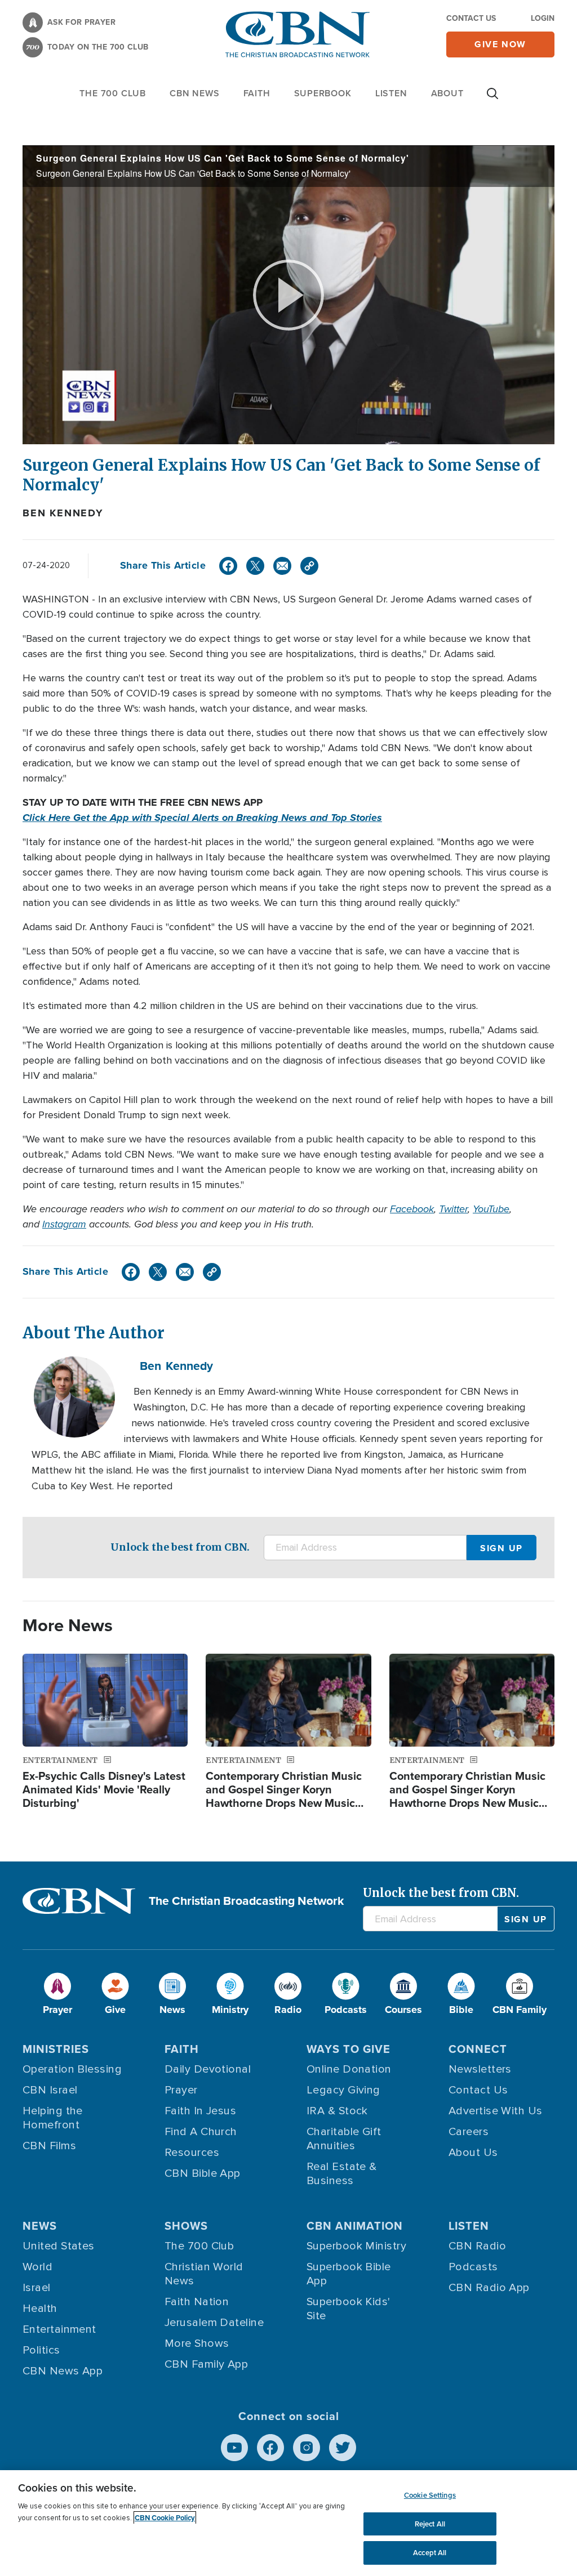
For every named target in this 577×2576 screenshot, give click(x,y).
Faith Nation (197, 2302)
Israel (37, 2288)
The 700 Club (113, 93)
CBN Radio (477, 2246)
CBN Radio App (489, 2288)
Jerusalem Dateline (214, 2323)
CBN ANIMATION (355, 2226)
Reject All (430, 2524)
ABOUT (447, 93)
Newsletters (480, 2069)
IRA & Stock (337, 2111)
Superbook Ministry (356, 2246)
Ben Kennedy (63, 513)
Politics (41, 2350)
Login (543, 18)
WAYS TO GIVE (349, 2049)
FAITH (257, 93)
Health (40, 2309)
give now (500, 44)
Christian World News (204, 2274)
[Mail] (282, 566)
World (37, 2267)
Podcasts (473, 2267)
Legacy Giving (343, 2090)
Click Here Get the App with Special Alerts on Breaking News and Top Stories (202, 818)
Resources (192, 2153)
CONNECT (478, 2049)
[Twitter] (255, 566)
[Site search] (492, 99)
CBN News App (63, 2371)
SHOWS (186, 2226)
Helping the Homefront (53, 2118)
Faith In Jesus (200, 2111)
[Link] (309, 566)
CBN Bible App (203, 2173)
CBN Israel (50, 2090)
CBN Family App (206, 2364)
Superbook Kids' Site (349, 2309)
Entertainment (59, 2329)
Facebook (412, 1209)
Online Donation (349, 2069)
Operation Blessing (72, 2069)
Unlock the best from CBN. (180, 1547)
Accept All (430, 2553)
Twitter (453, 1209)
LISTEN (391, 93)
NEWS (40, 2226)
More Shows (197, 2343)
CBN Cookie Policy (165, 2518)
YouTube (491, 1209)
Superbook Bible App (349, 2274)
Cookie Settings (430, 2495)
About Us (473, 2153)
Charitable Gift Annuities (344, 2139)
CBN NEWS (194, 93)
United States (59, 2246)
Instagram (64, 1224)
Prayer (181, 2090)
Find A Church (201, 2132)
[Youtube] (234, 2448)
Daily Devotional (208, 2069)
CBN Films (49, 2146)
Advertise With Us (496, 2111)
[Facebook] (228, 566)
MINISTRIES (56, 2049)
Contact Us (471, 18)
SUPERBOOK (323, 93)
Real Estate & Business (342, 2174)
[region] (288, 2523)
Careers (469, 2132)
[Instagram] (307, 2448)
